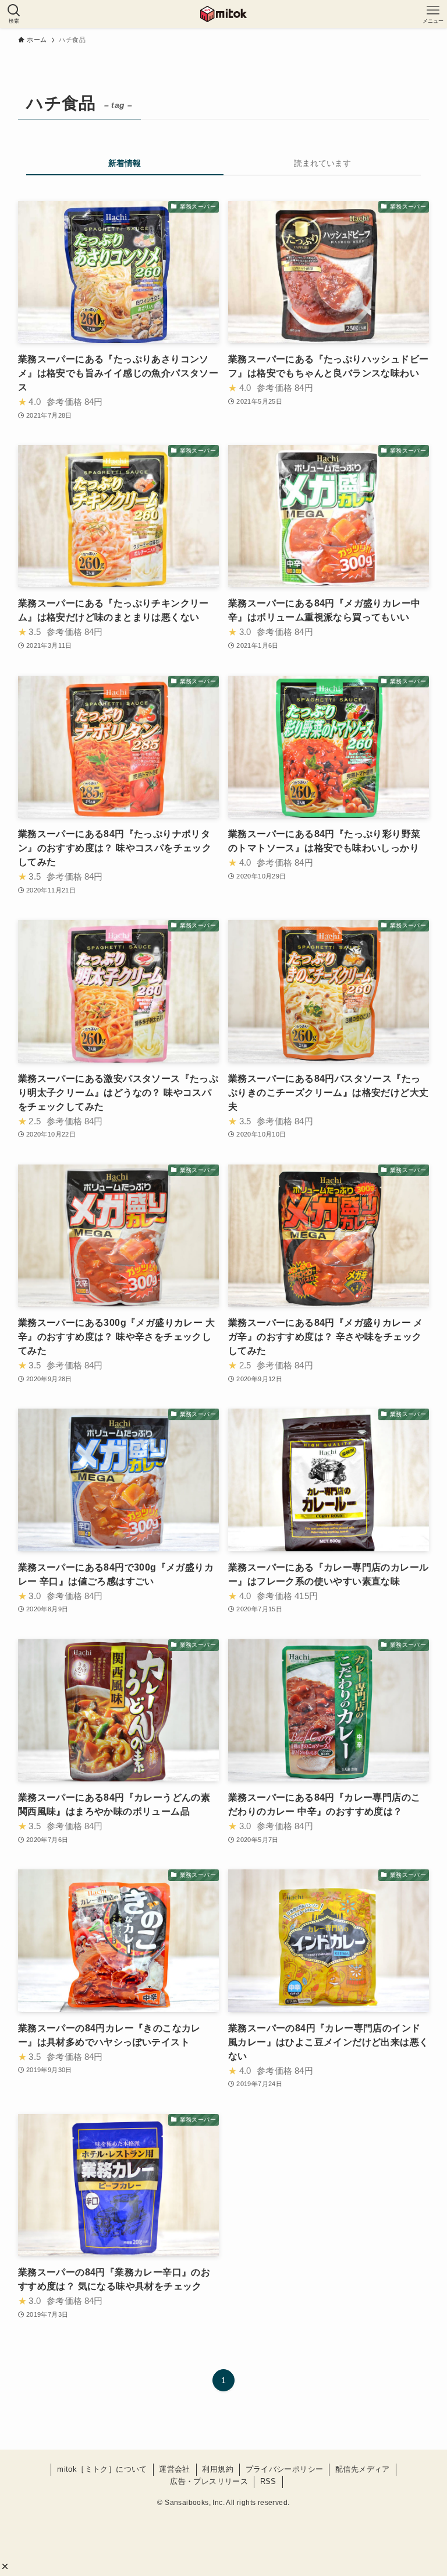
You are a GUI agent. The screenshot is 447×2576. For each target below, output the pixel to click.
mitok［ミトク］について (102, 2469)
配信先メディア (363, 2469)
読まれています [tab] (322, 163)
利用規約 (218, 2469)
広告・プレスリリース (209, 2481)
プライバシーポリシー (285, 2469)
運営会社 (175, 2469)
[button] (5, 2566)
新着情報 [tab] (125, 163)
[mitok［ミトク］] (223, 14)
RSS (268, 2481)
